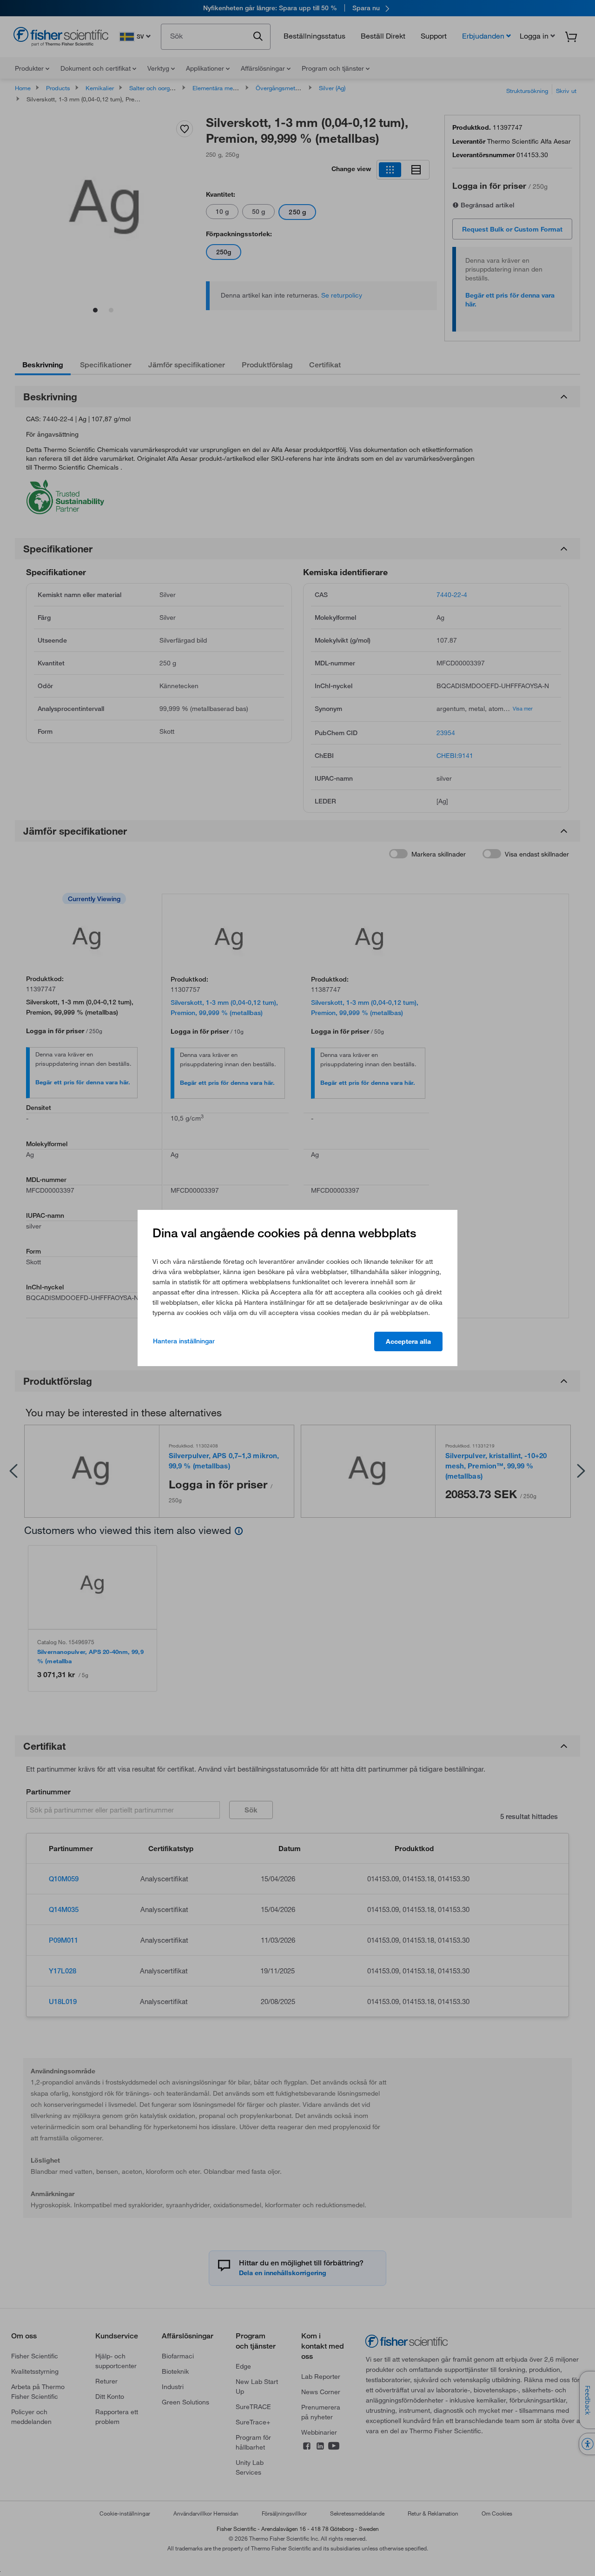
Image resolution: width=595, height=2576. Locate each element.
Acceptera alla (408, 1341)
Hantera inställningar (184, 1341)
